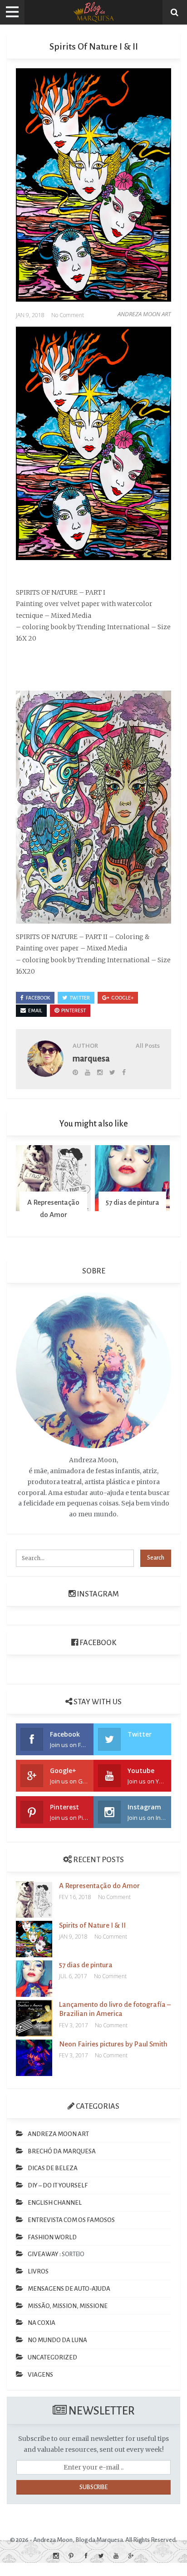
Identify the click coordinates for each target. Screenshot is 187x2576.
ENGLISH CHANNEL (55, 2203)
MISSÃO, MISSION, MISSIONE (68, 2306)
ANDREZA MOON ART (144, 314)
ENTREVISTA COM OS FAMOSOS (71, 2220)
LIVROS (38, 2271)
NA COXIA (42, 2323)
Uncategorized (52, 2357)
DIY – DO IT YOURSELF (58, 2185)
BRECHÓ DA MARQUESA (62, 2151)
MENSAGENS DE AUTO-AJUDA (69, 2289)
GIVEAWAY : (44, 2254)
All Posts (148, 1046)
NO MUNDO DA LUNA (57, 2340)
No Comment (68, 315)
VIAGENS (40, 2375)
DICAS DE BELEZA (53, 2168)
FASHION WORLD (52, 2237)
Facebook (97, 1643)
